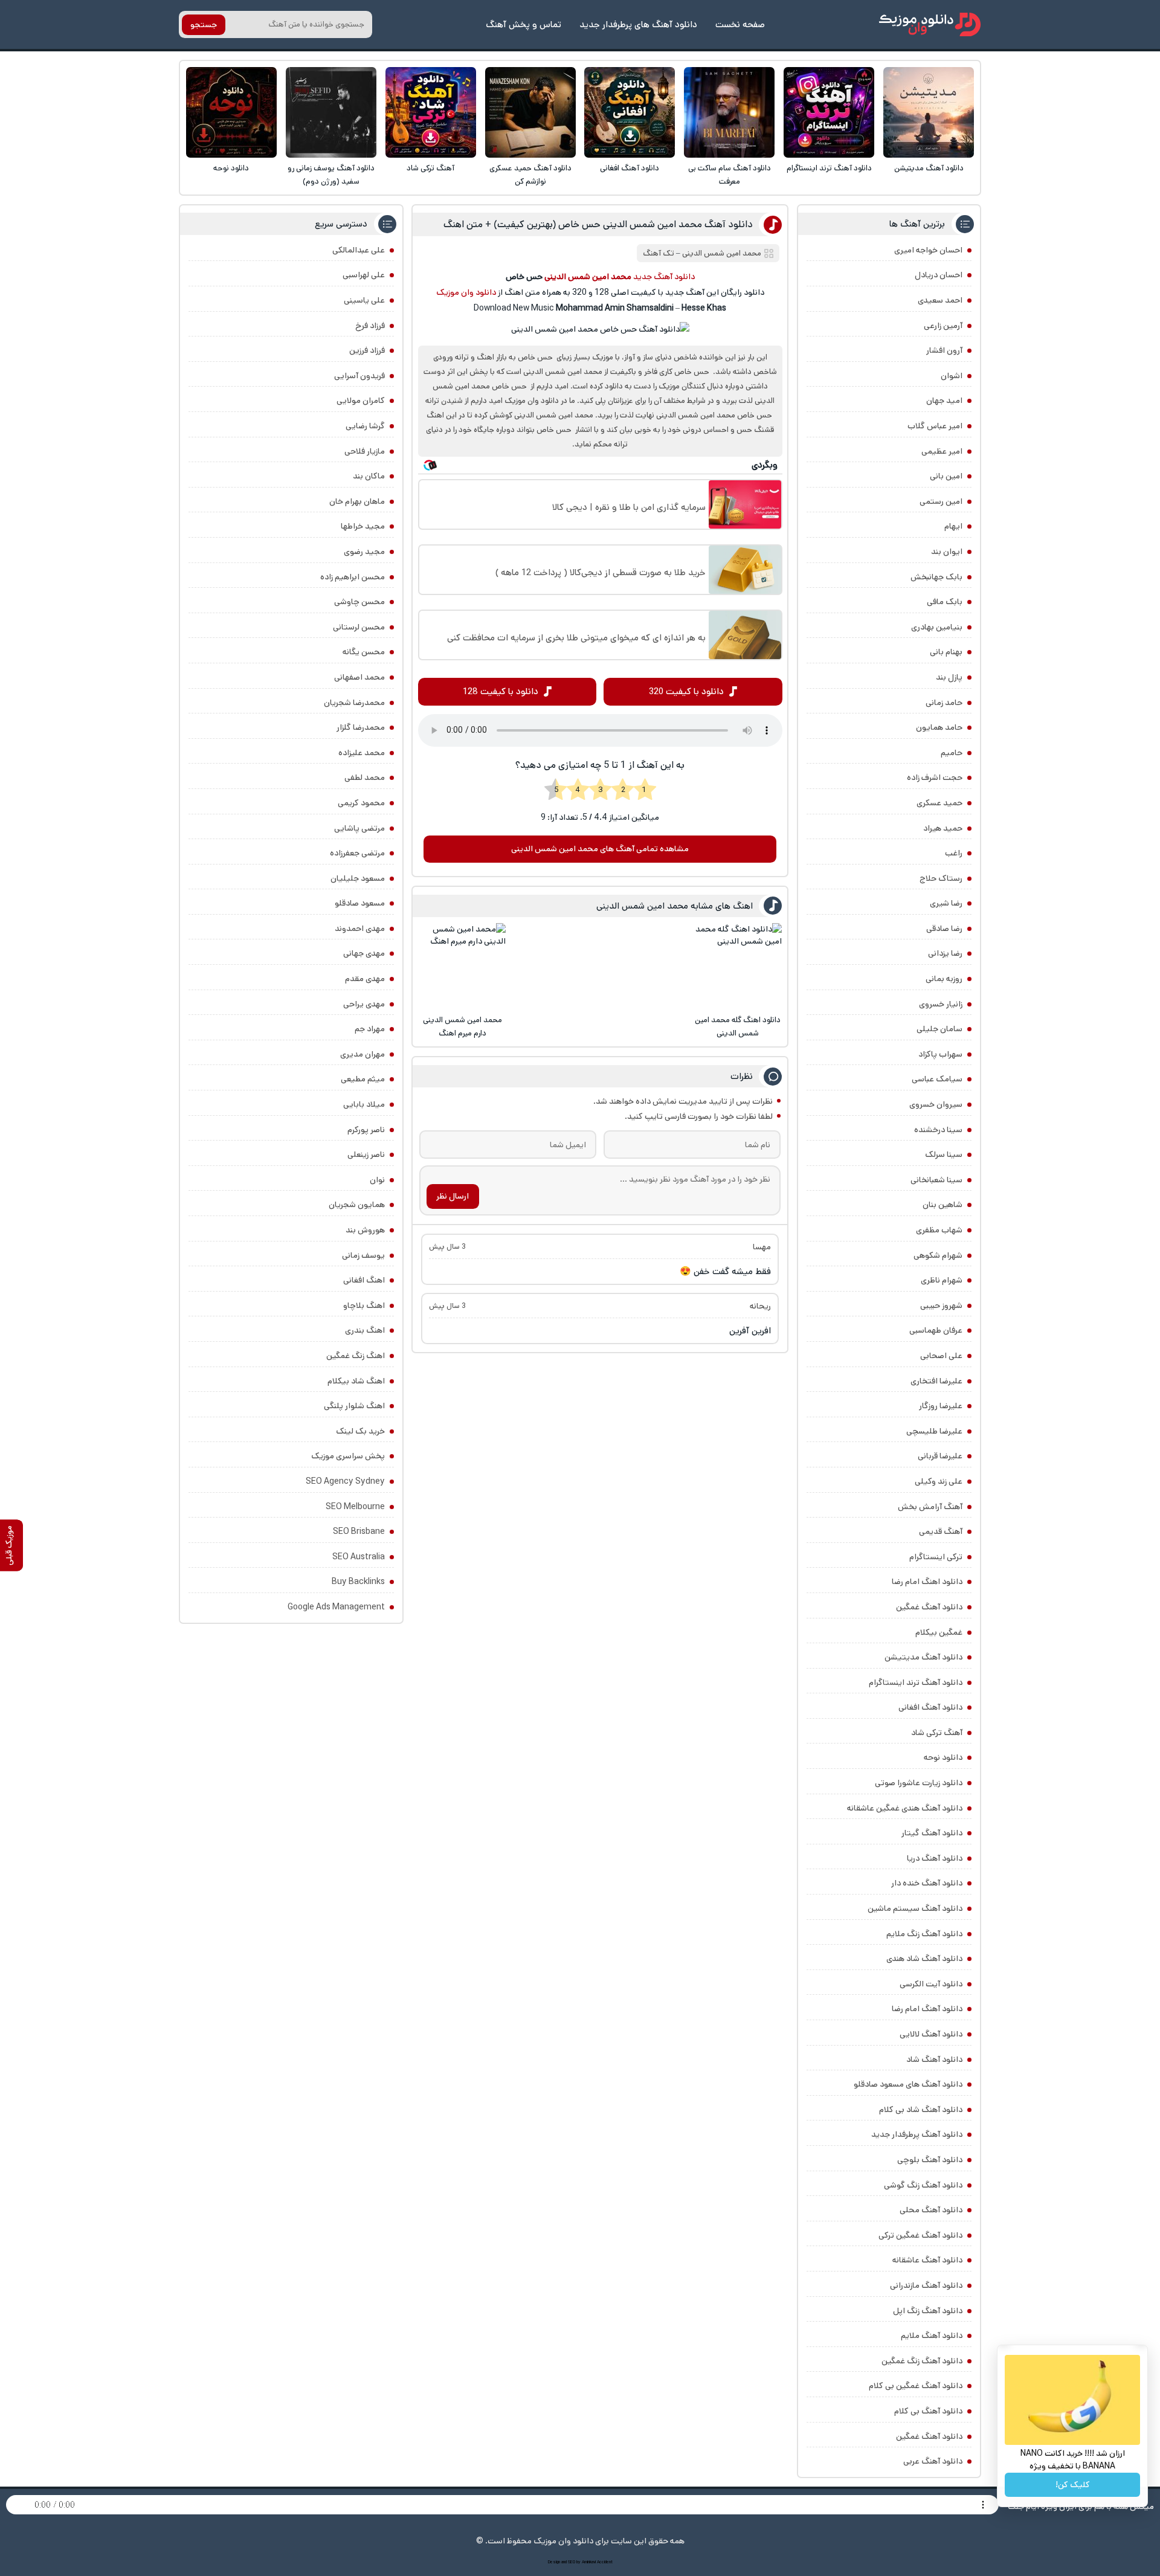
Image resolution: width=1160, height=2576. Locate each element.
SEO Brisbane (359, 1531)
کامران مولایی (361, 401)
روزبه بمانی (944, 979)
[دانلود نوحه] (231, 112)
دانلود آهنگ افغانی (630, 168)
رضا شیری (946, 903)
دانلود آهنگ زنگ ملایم (924, 1934)
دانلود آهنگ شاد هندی (924, 1959)
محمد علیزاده (362, 753)
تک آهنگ (659, 253)
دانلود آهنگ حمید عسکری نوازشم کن (530, 175)
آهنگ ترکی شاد (430, 168)
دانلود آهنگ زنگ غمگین (922, 2361)
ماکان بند (369, 476)
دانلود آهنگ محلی (931, 2210)
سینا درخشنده (938, 1130)
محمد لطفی (365, 778)
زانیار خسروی (941, 1004)
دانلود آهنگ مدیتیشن (929, 168)
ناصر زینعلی (366, 1154)
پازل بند (949, 677)
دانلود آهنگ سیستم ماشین (915, 1908)
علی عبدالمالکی (359, 250)
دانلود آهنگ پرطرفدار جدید (917, 2134)
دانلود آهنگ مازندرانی (926, 2285)
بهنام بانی (946, 652)
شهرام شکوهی (938, 1255)
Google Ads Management (336, 1607)
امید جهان (944, 401)
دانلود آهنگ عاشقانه (927, 2260)
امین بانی (946, 476)
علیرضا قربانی (940, 1456)
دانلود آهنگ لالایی (931, 2034)
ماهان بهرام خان (357, 501)
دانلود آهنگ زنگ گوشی (923, 2185)
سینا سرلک (944, 1154)
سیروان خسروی (936, 1104)
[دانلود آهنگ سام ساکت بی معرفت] (729, 112)
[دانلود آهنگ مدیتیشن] (929, 112)
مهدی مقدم (365, 979)
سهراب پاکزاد (940, 1054)
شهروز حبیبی (941, 1306)
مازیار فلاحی (365, 451)
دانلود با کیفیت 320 (686, 691)
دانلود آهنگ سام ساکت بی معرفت (730, 175)
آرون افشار (944, 350)
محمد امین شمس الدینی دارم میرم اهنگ (462, 1027)
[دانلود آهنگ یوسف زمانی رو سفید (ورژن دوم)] (331, 112)
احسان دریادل (939, 275)
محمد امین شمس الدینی (722, 253)
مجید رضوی (364, 552)
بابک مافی (945, 602)
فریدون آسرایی (359, 376)
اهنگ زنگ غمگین (356, 1356)
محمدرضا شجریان (354, 703)
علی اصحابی (941, 1356)
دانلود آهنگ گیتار (932, 1833)
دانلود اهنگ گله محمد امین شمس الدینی (738, 1027)
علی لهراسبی (364, 275)
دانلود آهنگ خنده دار (927, 1883)
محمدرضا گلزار (361, 727)
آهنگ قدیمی (941, 1531)
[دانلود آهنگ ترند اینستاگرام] (829, 112)
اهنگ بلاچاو (364, 1306)
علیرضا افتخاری (936, 1381)
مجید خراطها (363, 526)
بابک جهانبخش (936, 577)
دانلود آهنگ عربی (933, 2461)
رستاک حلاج (941, 878)
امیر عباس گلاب (935, 426)
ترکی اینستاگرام (936, 1557)
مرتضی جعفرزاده (357, 853)
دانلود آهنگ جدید (664, 277)
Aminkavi (589, 2562)
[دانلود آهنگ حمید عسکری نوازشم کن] (530, 112)
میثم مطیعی (363, 1079)
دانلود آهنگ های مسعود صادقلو (908, 2084)
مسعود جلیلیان (358, 878)
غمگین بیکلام (939, 1632)
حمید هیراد (943, 828)
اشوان (952, 376)
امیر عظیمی (942, 451)
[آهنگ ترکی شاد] (431, 112)
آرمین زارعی (943, 326)
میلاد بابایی (364, 1104)
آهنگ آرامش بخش (930, 1507)
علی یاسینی (364, 300)
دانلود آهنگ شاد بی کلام (921, 2110)
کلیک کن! (1073, 2485)
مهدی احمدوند (360, 929)
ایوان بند (947, 552)
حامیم (952, 753)
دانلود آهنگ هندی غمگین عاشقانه (905, 1808)
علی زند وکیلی (939, 1481)
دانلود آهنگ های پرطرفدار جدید (638, 24)
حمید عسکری (939, 803)
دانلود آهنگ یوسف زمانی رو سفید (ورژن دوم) (331, 175)
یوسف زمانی (363, 1255)
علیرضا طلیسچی (934, 1431)
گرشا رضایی (365, 426)
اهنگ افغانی (364, 1280)
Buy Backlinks (358, 1582)
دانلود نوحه (231, 168)
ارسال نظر (453, 1196)
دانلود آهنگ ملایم (932, 2336)
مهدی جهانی (364, 953)
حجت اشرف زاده (935, 778)
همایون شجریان (357, 1205)
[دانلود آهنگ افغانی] (630, 112)
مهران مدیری (362, 1054)
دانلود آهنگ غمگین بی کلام (916, 2386)
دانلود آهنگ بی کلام (928, 2411)
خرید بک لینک (360, 1431)
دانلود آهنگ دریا (935, 1858)
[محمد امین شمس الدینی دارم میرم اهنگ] (462, 967)
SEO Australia (359, 1557)
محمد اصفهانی (359, 677)
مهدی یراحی (364, 1004)
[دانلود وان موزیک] (930, 24)
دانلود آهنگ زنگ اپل (928, 2311)
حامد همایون (939, 727)
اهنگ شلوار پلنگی (354, 1406)
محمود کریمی (361, 803)
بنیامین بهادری (937, 627)
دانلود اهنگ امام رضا (927, 1582)
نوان (377, 1180)
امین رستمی (941, 501)
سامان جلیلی (939, 1029)
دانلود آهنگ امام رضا (927, 2009)
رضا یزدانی (945, 953)
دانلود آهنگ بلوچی (930, 2160)
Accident (605, 2562)
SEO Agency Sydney (345, 1481)
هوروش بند (365, 1230)
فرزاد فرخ (370, 326)
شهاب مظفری (939, 1230)
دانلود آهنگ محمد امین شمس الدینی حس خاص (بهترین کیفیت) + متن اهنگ (598, 224)
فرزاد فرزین (367, 350)
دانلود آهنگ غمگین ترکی (920, 2235)
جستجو (204, 25)
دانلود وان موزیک (466, 292)
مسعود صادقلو (360, 903)
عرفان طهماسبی (936, 1330)
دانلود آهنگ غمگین (929, 1607)
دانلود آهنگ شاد (934, 2059)
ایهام (953, 526)
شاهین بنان (942, 1205)
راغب (954, 853)
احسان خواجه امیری (928, 250)
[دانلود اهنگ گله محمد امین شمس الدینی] (738, 967)
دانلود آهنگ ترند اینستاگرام (829, 168)
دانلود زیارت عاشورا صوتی (919, 1783)
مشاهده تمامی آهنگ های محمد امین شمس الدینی (600, 849)
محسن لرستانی (359, 627)
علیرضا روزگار (941, 1406)
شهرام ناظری (942, 1280)
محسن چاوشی (359, 602)
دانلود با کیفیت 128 (501, 691)
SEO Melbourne (355, 1507)
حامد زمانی (944, 703)
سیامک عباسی (937, 1079)
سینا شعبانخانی (936, 1180)
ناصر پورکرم (366, 1130)
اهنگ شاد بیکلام (356, 1381)
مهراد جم (370, 1029)
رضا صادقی (944, 929)
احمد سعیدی (940, 300)
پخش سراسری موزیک (348, 1456)
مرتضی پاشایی (359, 828)
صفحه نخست (740, 24)
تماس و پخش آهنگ (524, 24)
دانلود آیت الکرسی (931, 1984)
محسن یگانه (364, 652)
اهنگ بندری (365, 1330)
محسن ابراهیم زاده (353, 577)
